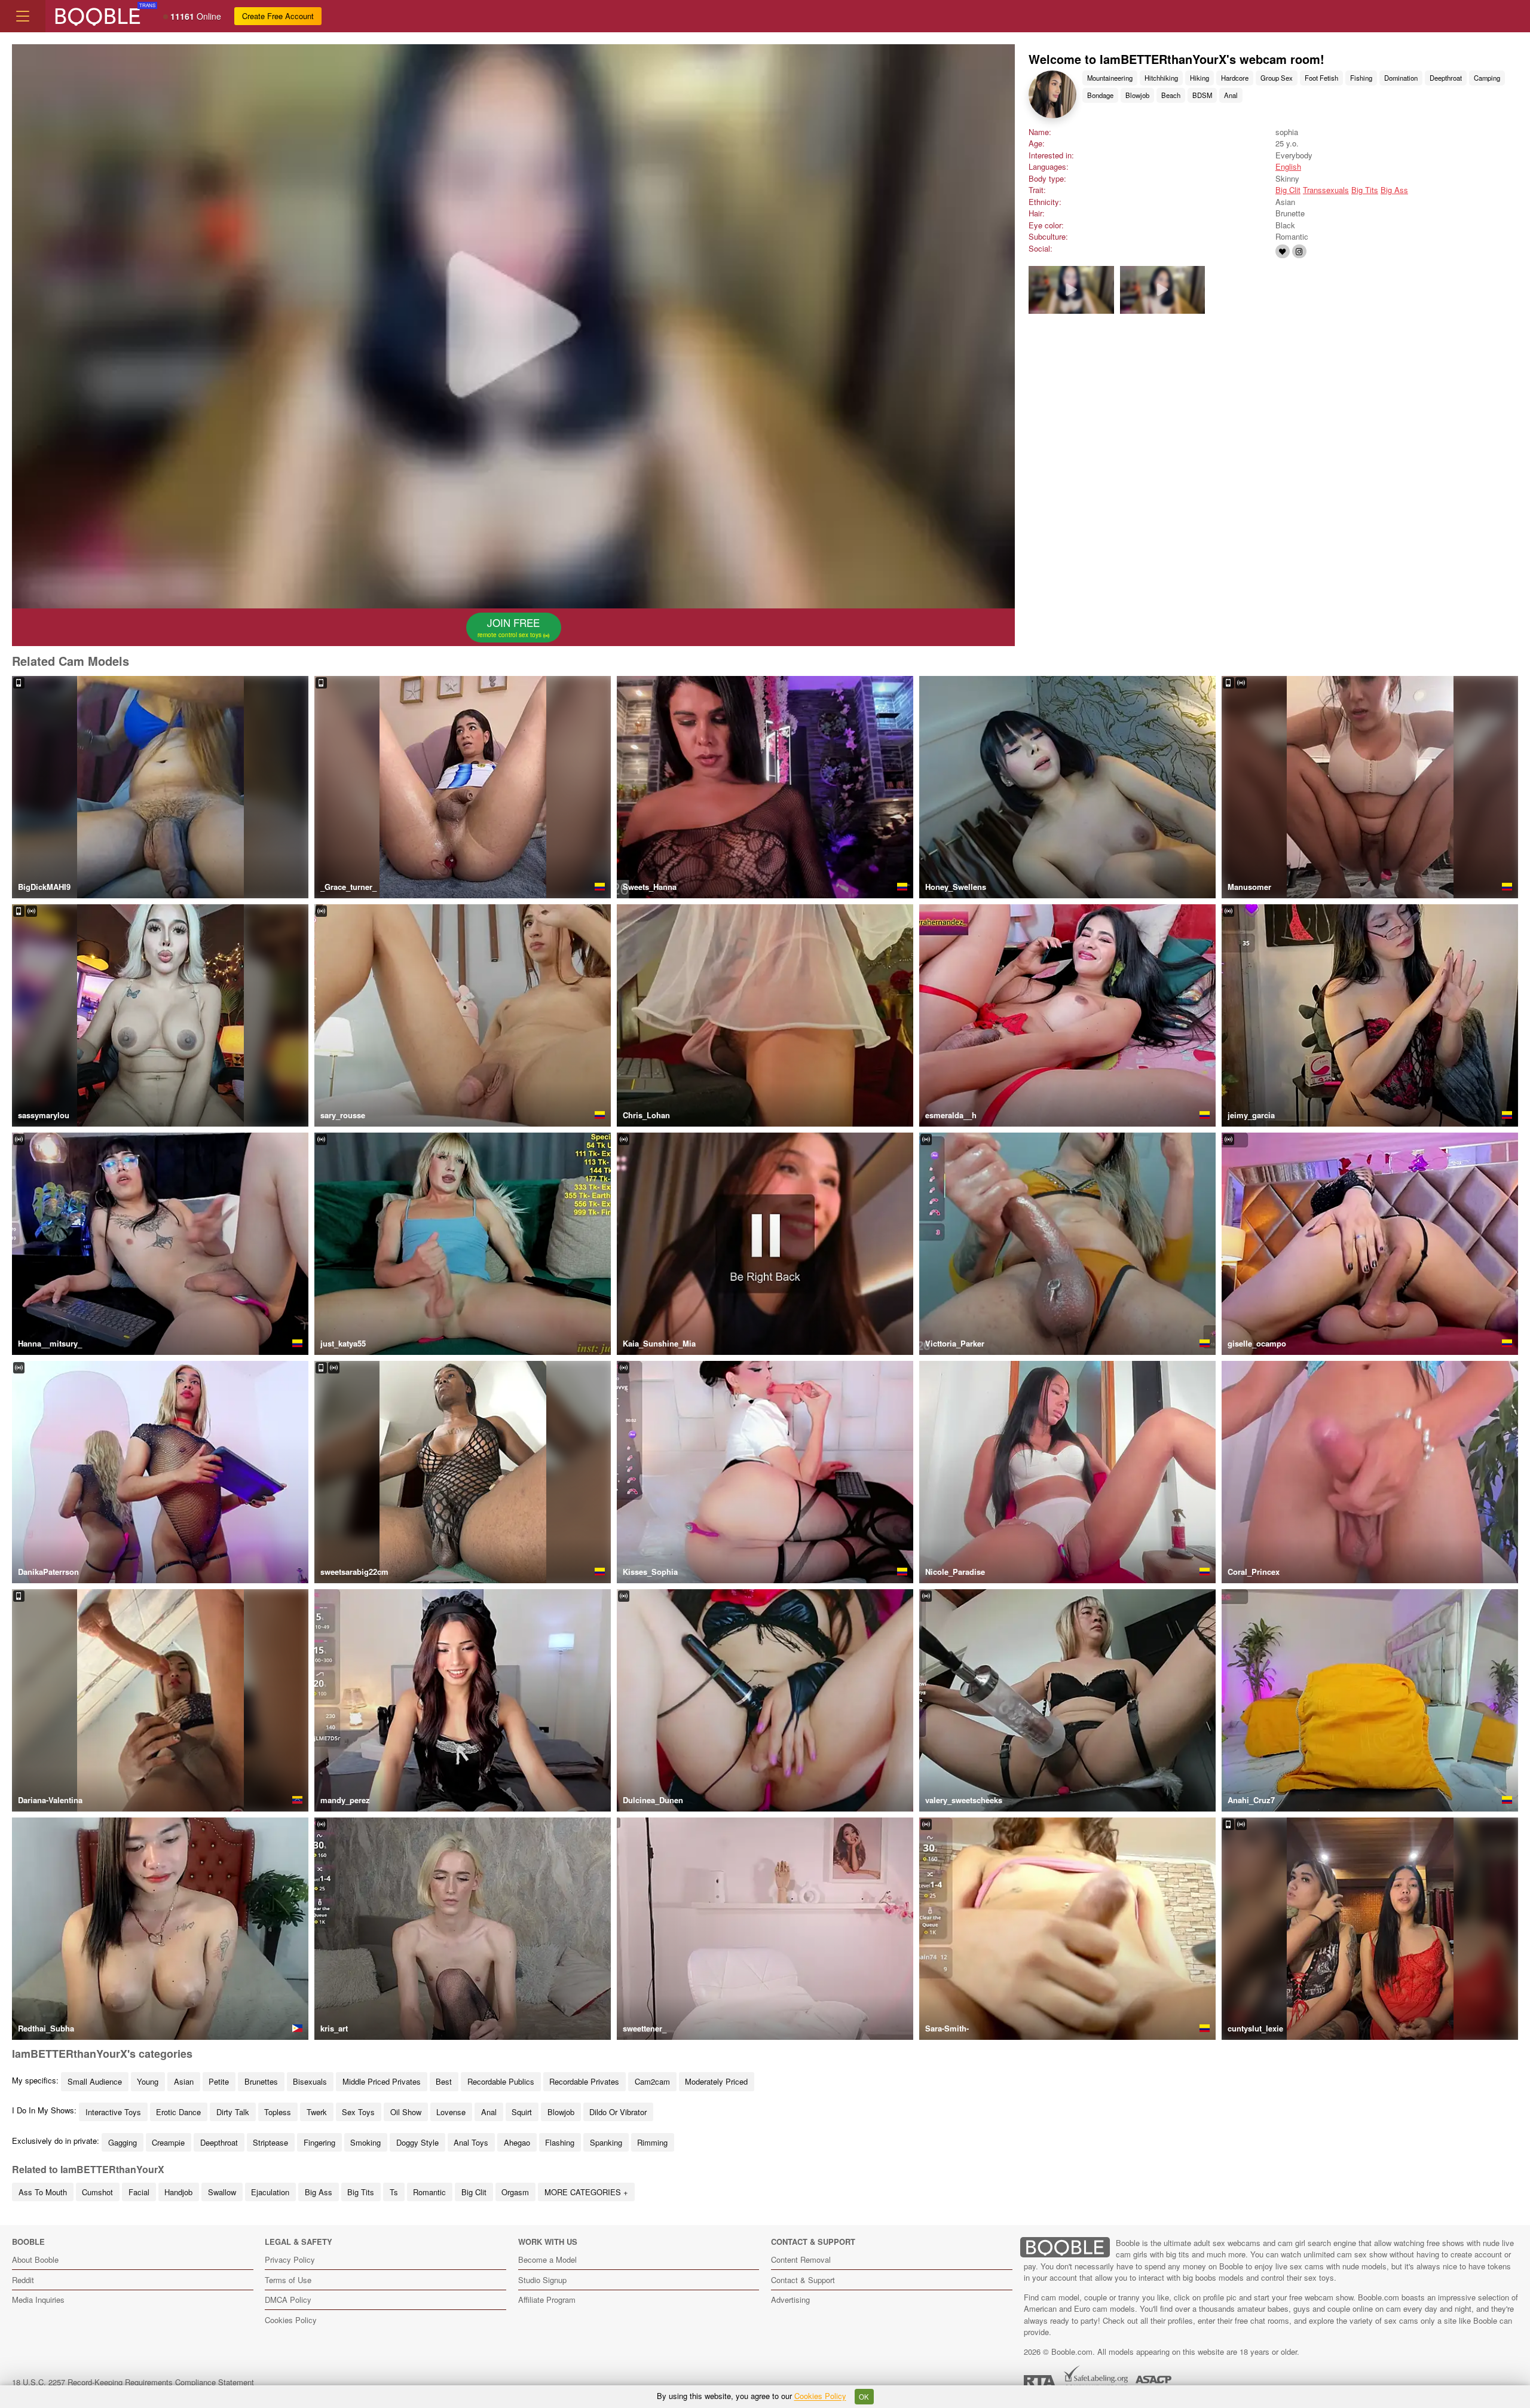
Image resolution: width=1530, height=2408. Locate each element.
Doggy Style (417, 2142)
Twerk (317, 2112)
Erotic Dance (178, 2112)
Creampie (168, 2142)
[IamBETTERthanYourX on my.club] (1283, 251)
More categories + (586, 2192)
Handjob (178, 2192)
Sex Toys (358, 2112)
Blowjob (1137, 95)
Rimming (652, 2142)
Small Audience (95, 2081)
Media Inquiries (38, 2300)
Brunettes (261, 2081)
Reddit (23, 2280)
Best (444, 2081)
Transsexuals (1326, 190)
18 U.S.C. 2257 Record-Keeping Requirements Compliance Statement (133, 2382)
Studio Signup (542, 2280)
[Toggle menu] (23, 16)
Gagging (123, 2142)
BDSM (1202, 95)
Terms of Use (288, 2280)
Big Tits (1365, 190)
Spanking (606, 2142)
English (1288, 166)
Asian (184, 2081)
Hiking (1199, 78)
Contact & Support (803, 2280)
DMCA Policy (288, 2300)
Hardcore (1235, 78)
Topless (278, 2112)
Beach (1171, 95)
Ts (394, 2192)
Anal (1231, 95)
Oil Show (406, 2112)
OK (864, 2397)
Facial (139, 2192)
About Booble (35, 2259)
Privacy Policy (290, 2259)
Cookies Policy (291, 2320)
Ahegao (517, 2142)
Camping (1487, 78)
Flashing (560, 2142)
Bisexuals (310, 2081)
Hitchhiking (1161, 78)
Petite (219, 2081)
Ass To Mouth (43, 2192)
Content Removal (801, 2259)
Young (148, 2081)
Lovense (451, 2112)
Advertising (790, 2300)
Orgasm (515, 2192)
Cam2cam (652, 2081)
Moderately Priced (716, 2081)
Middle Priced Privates (382, 2081)
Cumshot (97, 2192)
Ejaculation (270, 2192)
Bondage (1100, 95)
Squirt (522, 2112)
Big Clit (1288, 190)
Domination (1401, 78)
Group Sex (1277, 78)
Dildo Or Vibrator (618, 2112)
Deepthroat (1446, 78)
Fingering (319, 2142)
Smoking (365, 2142)
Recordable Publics (501, 2081)
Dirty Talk (233, 2112)
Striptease (270, 2142)
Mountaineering (1110, 78)
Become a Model (547, 2259)
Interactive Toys (113, 2112)
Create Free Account (278, 16)
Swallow (222, 2192)
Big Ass (1394, 190)
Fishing (1361, 78)
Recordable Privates (584, 2081)
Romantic (429, 2192)
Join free (510, 627)
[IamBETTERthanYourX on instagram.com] (1299, 251)
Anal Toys (471, 2142)
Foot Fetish (1321, 78)
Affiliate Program (547, 2300)
